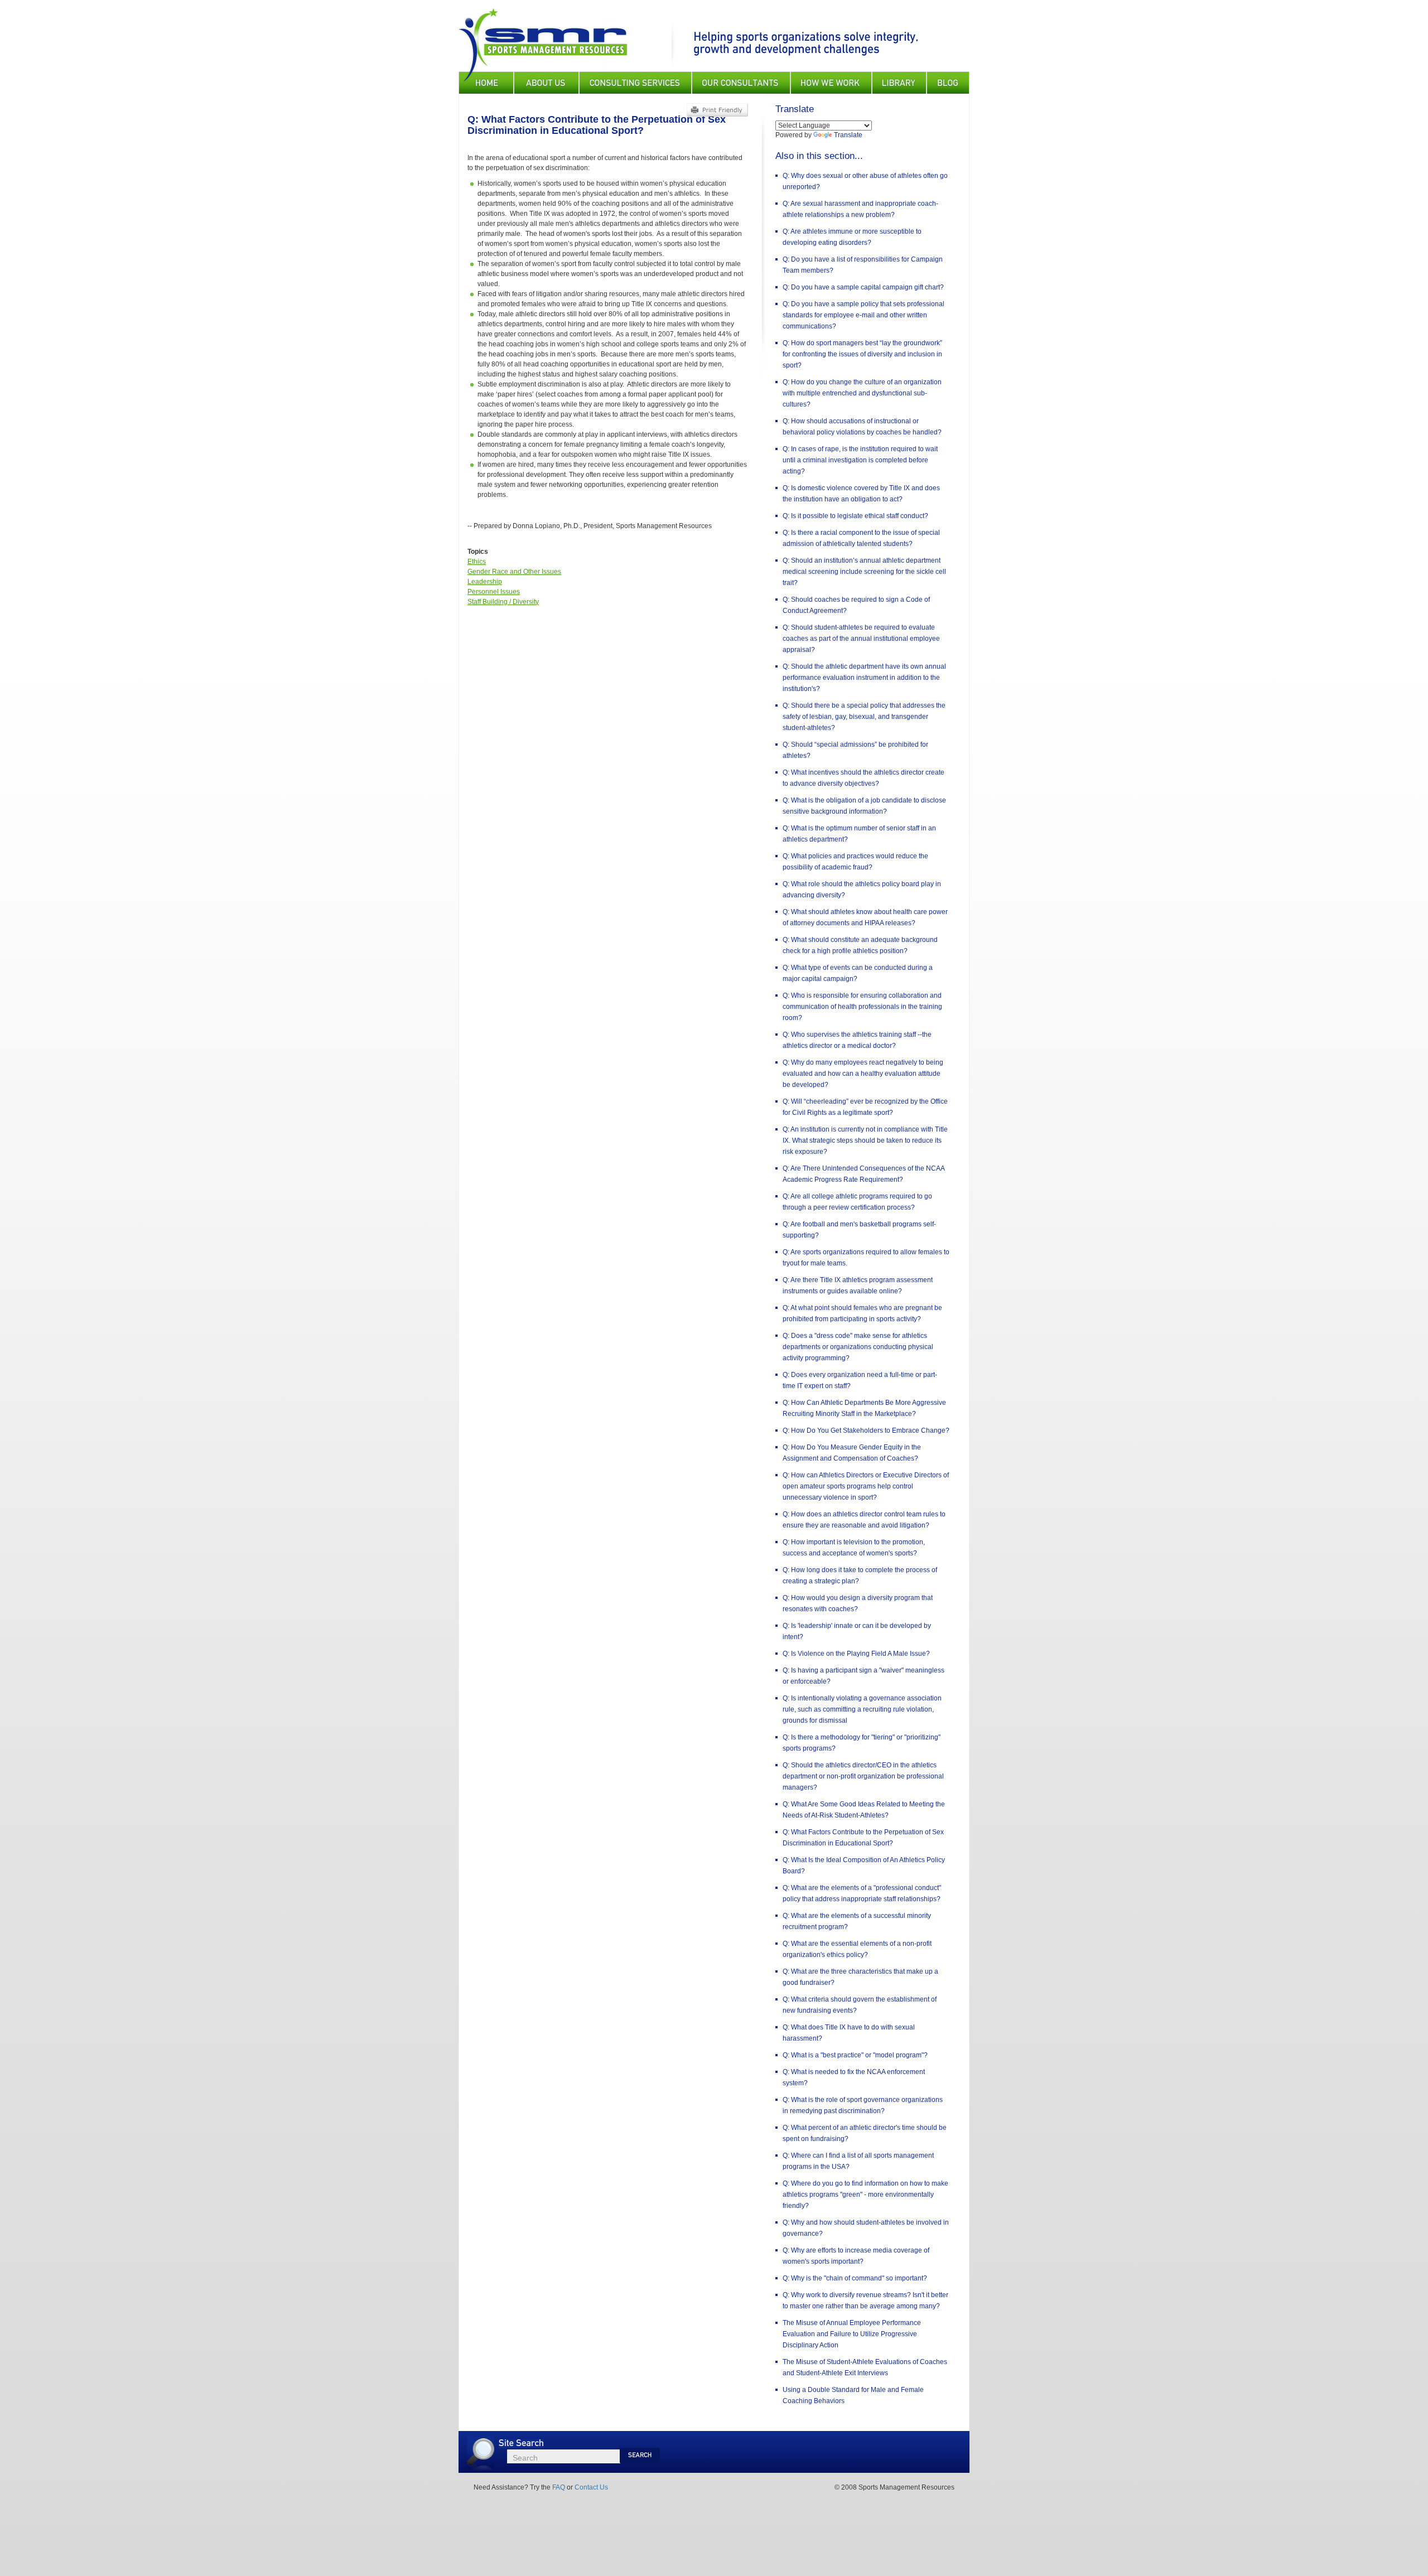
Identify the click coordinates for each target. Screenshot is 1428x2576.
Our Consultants (741, 83)
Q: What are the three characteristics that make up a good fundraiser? (860, 1977)
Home (486, 83)
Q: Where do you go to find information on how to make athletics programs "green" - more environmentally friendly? (865, 2195)
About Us (546, 83)
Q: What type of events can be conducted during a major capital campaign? (858, 973)
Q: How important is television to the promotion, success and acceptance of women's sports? (854, 1548)
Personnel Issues (494, 592)
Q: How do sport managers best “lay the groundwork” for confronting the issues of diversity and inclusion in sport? (862, 354)
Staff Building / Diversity (503, 602)
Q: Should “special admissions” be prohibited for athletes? (855, 750)
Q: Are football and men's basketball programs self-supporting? (859, 1230)
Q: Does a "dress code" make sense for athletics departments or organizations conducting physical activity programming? (858, 1347)
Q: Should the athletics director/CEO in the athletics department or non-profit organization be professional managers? (863, 1776)
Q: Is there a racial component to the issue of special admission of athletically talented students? (861, 538)
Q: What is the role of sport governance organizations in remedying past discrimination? (863, 2105)
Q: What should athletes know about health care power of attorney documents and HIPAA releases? (865, 917)
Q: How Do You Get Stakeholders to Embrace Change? (866, 1430)
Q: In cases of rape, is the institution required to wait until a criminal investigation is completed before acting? (860, 460)
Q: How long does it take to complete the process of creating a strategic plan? (860, 1575)
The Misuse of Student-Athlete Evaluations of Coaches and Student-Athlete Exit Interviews (865, 2367)
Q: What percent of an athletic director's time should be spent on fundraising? (865, 2133)
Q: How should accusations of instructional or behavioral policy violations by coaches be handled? (862, 427)
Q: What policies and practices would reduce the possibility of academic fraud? (855, 862)
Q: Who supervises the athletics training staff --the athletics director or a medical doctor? (857, 1040)
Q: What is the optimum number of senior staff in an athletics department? (859, 834)
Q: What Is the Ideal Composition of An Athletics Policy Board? (864, 1865)
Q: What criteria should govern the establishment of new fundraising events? (860, 2005)
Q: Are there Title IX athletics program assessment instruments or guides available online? (858, 1285)
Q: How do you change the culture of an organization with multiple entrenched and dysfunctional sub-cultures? (862, 393)
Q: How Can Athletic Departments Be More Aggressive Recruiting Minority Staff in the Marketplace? (864, 1408)
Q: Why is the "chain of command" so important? (855, 2278)
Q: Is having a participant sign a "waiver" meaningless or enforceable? (863, 1676)
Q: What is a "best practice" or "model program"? (855, 2055)
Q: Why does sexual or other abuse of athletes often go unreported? (865, 181)
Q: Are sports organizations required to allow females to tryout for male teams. (866, 1258)
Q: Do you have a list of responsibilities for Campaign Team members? (863, 265)
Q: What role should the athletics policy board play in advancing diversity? (862, 890)
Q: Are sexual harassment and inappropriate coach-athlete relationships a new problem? (860, 209)
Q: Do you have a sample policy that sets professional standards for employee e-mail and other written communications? (863, 315)
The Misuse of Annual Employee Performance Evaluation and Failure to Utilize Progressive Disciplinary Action (852, 2334)
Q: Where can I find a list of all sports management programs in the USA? (858, 2161)
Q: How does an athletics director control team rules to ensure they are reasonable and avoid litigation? (864, 1520)
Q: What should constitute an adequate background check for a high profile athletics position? (860, 945)
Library (899, 83)
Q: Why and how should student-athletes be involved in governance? (866, 2228)
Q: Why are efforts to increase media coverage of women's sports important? (856, 2256)
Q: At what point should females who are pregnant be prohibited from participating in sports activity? (862, 1313)
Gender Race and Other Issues (514, 572)
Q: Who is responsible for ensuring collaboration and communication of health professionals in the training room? (862, 1007)
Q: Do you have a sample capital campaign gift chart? (863, 287)
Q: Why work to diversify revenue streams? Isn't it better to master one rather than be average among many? (865, 2300)
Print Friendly (717, 110)
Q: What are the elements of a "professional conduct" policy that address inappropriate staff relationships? (862, 1893)
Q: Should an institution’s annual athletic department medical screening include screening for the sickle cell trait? (864, 572)
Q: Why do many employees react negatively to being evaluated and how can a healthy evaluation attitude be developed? (863, 1074)
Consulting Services (635, 83)
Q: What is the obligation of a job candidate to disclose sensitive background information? (864, 806)
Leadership (485, 582)
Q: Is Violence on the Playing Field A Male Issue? (856, 1654)
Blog (948, 83)
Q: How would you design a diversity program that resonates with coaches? (858, 1603)
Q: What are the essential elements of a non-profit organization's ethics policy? (857, 1949)
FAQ (559, 2487)
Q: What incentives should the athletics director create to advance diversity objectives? (863, 778)
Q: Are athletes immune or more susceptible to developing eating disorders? (852, 237)
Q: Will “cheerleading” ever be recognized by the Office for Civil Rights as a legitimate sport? (865, 1107)
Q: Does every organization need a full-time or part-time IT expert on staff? (860, 1380)
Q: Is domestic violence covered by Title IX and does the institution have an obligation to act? (861, 494)
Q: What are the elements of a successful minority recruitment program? (857, 1921)
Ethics (477, 562)
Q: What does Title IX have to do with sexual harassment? (849, 2033)
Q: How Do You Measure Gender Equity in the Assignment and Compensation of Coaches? (852, 1453)
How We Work (831, 83)
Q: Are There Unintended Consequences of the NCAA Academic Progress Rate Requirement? (863, 1174)
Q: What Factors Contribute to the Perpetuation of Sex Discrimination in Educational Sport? (863, 1838)
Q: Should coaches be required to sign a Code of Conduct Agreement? (856, 605)
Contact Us (591, 2487)
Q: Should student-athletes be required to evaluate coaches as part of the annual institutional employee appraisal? (861, 639)
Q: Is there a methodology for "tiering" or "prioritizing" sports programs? (862, 1743)
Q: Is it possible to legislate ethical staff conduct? (855, 516)
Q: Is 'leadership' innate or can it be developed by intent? (857, 1631)
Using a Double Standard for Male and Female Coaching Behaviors (853, 2395)
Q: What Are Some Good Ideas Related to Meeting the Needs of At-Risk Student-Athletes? (864, 1810)
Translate (848, 135)
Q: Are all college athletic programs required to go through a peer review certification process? (857, 1202)
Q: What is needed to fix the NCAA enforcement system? (854, 2077)
